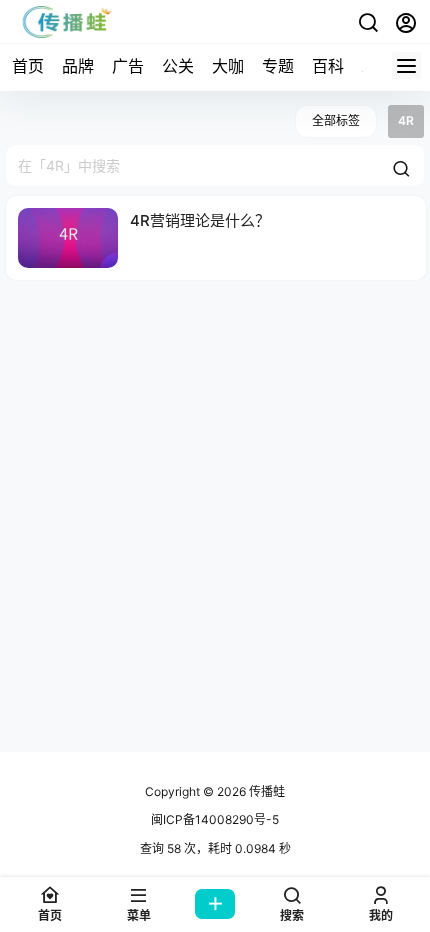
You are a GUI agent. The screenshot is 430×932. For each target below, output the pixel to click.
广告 (128, 66)
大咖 (228, 66)
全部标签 (336, 120)
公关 (178, 66)
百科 (328, 66)
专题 (278, 66)
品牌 (78, 66)
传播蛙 (265, 791)
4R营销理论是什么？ (200, 220)
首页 (28, 66)
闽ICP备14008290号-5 (215, 819)
